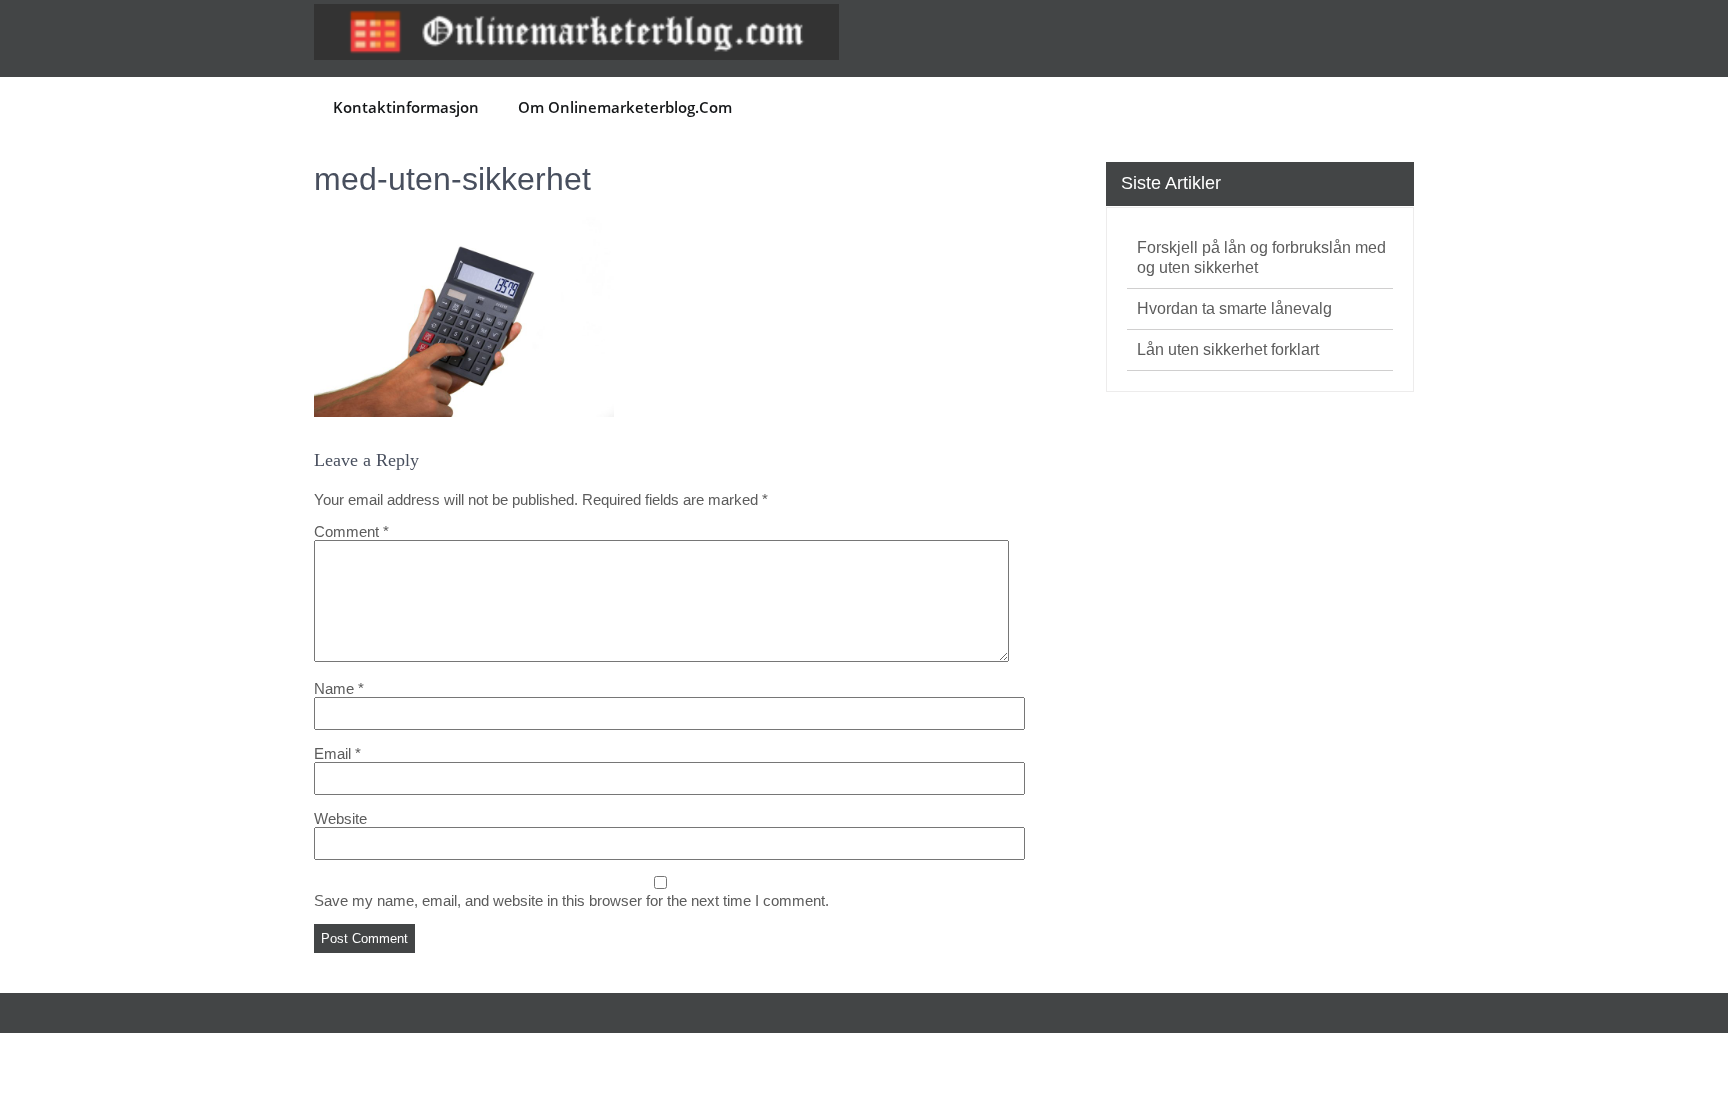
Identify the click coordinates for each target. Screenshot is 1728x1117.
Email (337, 753)
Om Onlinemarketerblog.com (625, 107)
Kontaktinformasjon (406, 107)
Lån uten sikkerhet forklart (1228, 349)
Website (340, 818)
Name (339, 688)
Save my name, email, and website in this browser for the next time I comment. (571, 900)
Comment (351, 531)
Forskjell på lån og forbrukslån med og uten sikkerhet (1261, 257)
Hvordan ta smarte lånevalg (1234, 308)
